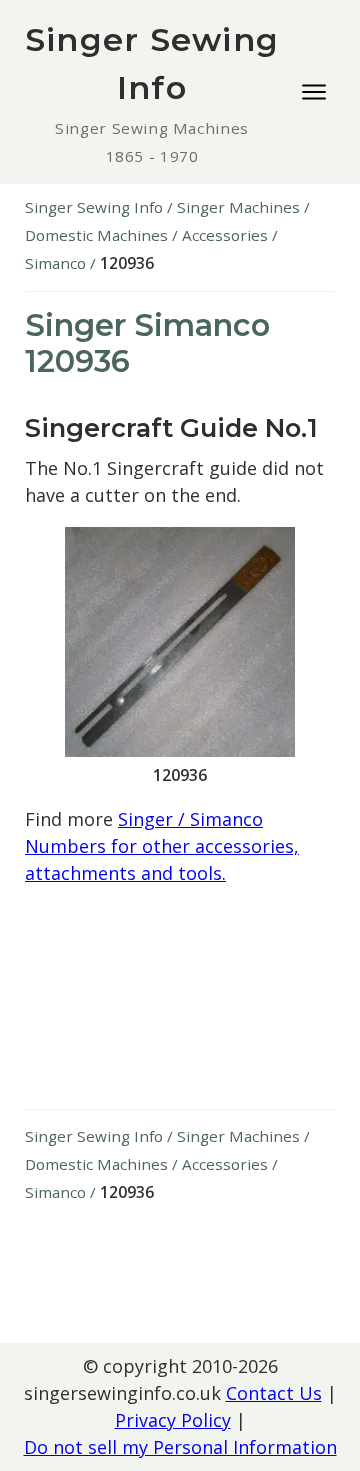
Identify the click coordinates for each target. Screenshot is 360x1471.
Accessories (225, 235)
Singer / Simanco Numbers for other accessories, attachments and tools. (162, 846)
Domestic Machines (96, 235)
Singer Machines (238, 207)
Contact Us (274, 1393)
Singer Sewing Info (94, 207)
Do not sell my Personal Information (180, 1447)
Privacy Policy (173, 1420)
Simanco (55, 263)
